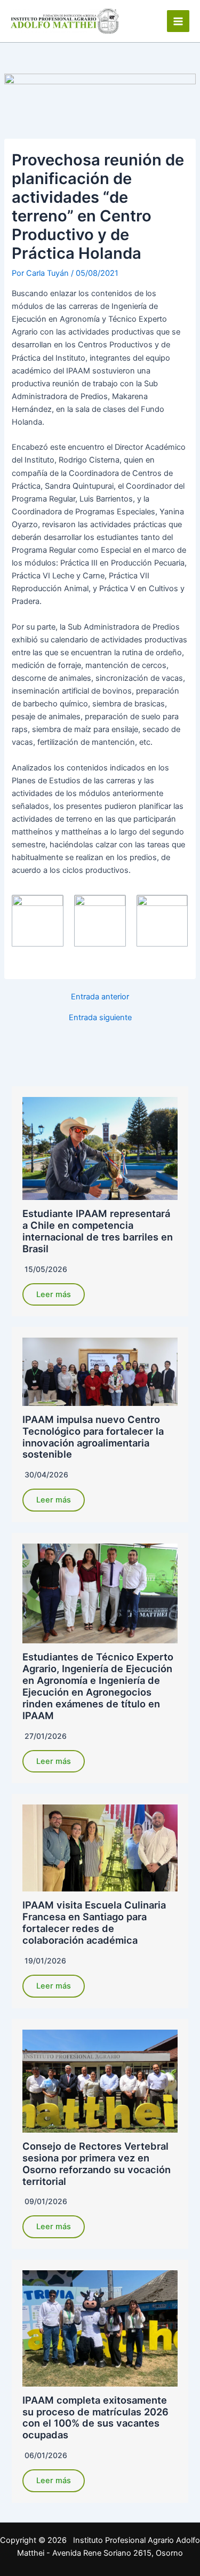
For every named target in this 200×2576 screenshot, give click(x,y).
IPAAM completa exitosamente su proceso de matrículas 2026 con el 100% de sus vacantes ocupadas (95, 2418)
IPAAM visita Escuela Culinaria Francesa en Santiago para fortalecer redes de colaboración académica (94, 1922)
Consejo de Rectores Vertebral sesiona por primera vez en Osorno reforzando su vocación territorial (97, 2164)
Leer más (54, 1294)
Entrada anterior (100, 997)
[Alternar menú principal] (178, 21)
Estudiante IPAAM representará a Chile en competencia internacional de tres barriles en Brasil (98, 1231)
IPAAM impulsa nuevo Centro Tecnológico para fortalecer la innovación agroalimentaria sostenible (93, 1437)
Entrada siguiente (100, 1018)
